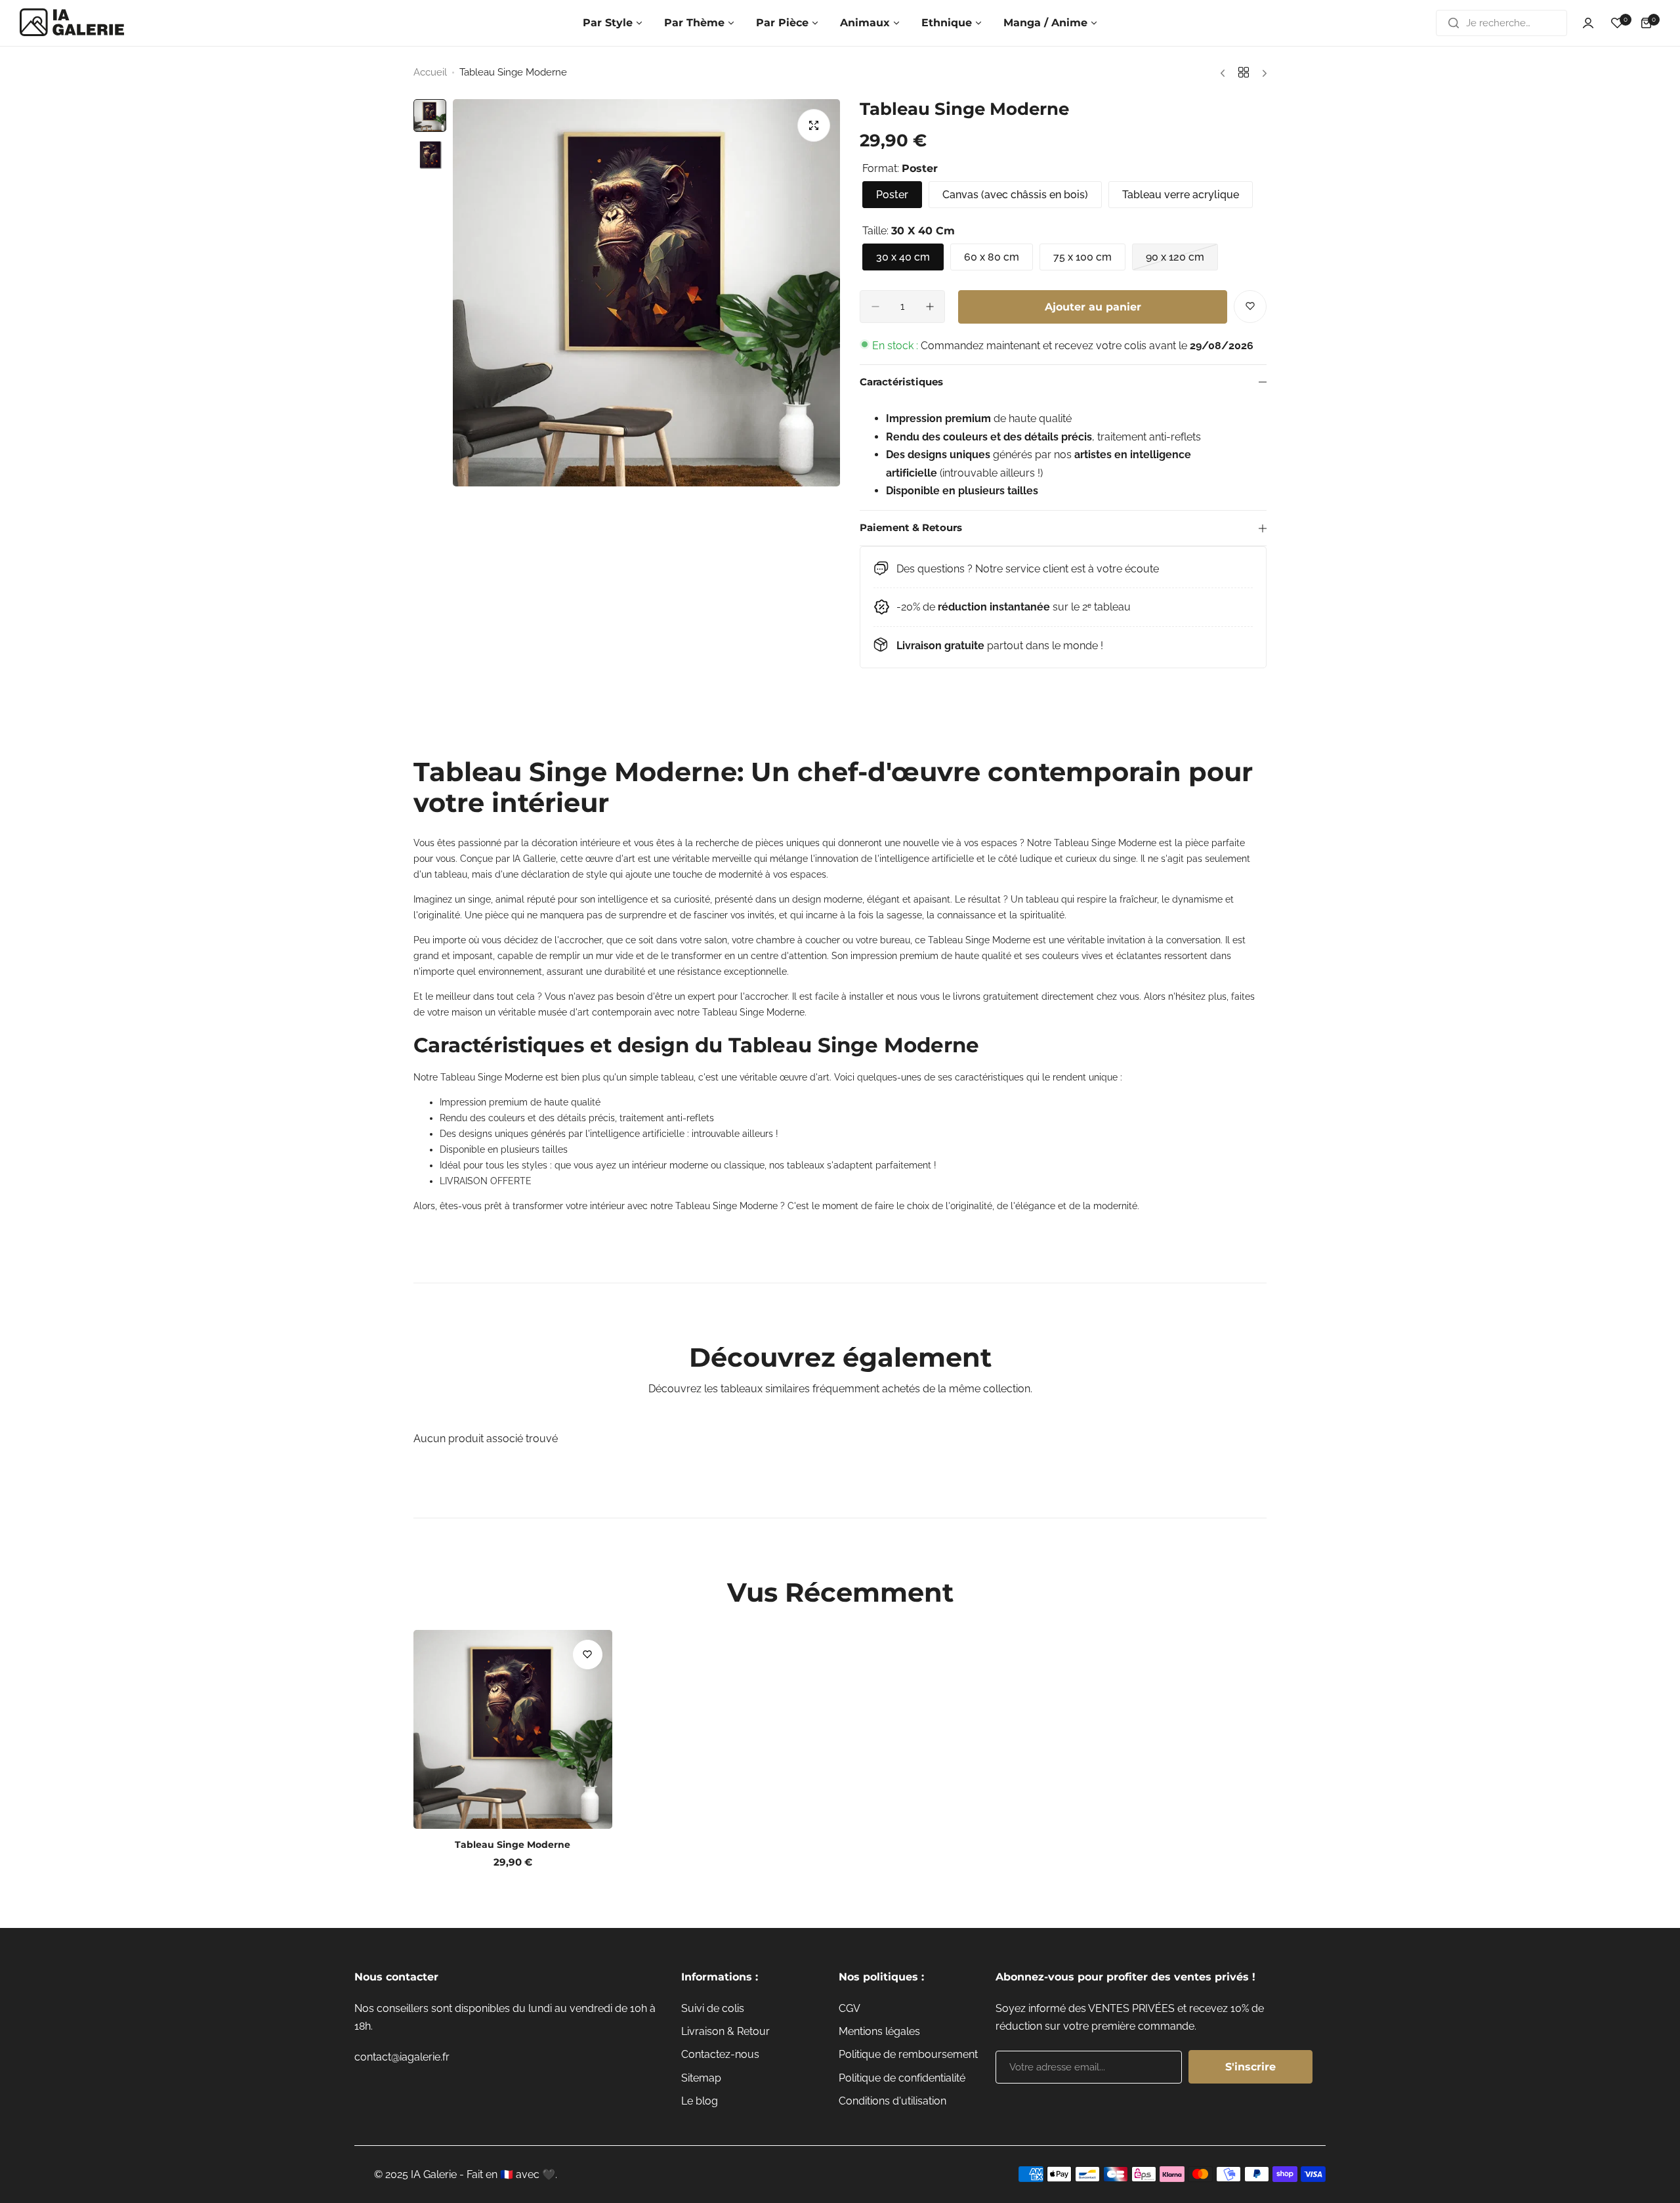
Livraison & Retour (725, 2031)
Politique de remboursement (908, 2054)
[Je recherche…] (1454, 23)
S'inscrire (1250, 2067)
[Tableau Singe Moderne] (513, 1729)
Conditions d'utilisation (892, 2101)
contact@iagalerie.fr (402, 2057)
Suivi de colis (713, 2008)
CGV (850, 2008)
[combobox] (1501, 23)
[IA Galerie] (72, 23)
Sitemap (701, 2078)
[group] (646, 293)
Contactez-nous (720, 2054)
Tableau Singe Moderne (513, 1845)
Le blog (700, 2101)
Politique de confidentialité (902, 2078)
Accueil (430, 72)
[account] (1588, 23)
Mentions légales (879, 2031)
